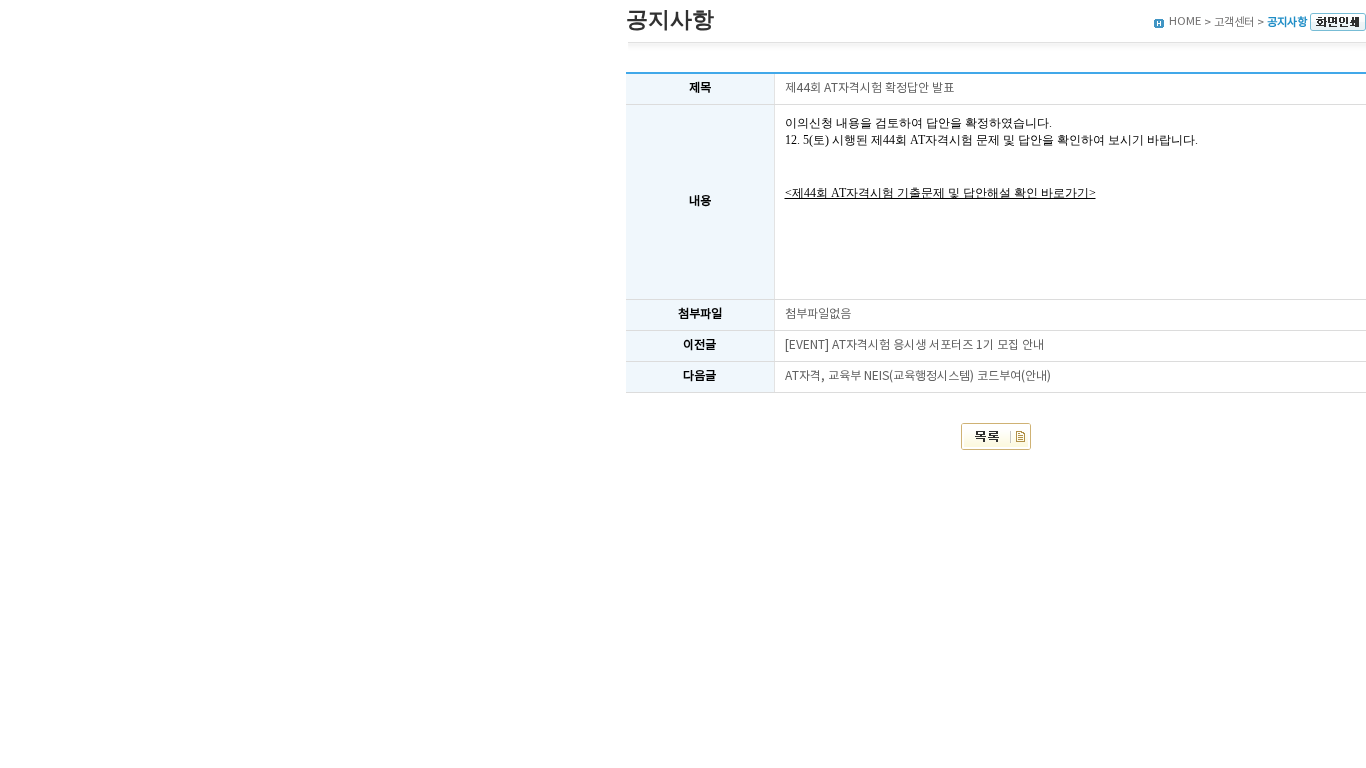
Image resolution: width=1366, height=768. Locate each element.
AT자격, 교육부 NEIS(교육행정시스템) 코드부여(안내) (918, 376)
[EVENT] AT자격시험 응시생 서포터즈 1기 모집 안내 (914, 345)
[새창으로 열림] (1338, 22)
